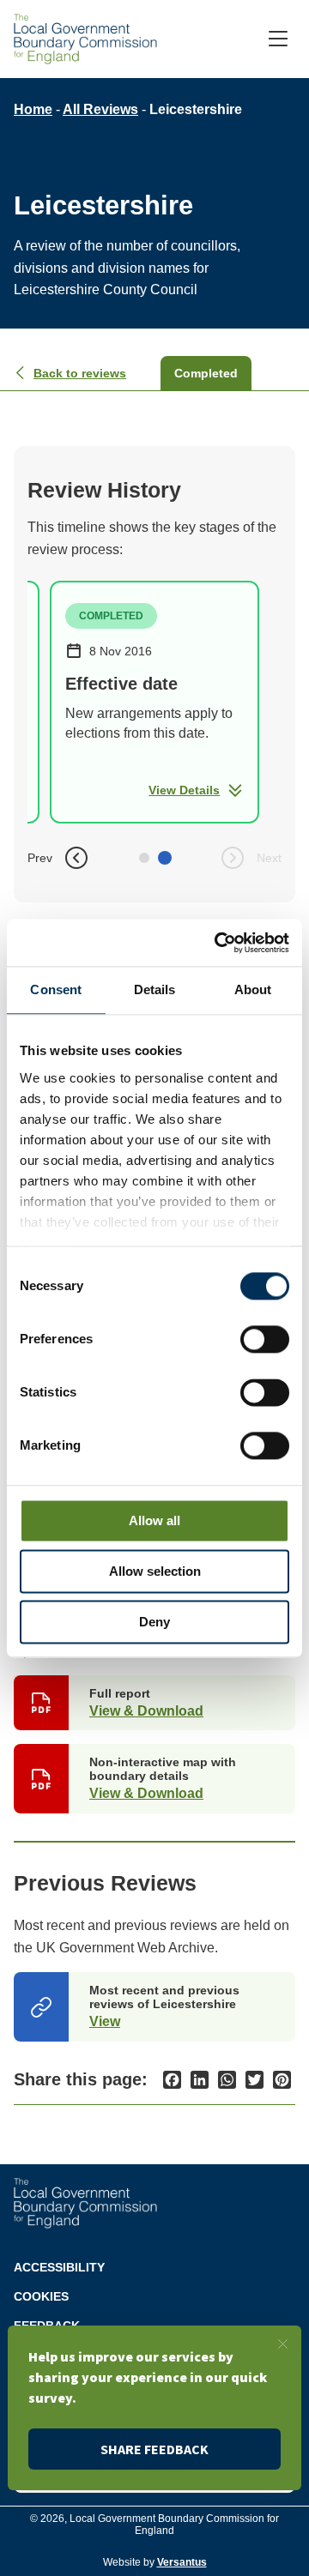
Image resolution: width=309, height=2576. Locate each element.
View (105, 2021)
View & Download (146, 1711)
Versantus (182, 2562)
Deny (154, 1622)
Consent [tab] (56, 989)
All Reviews (100, 109)
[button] (144, 858)
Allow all (154, 1520)
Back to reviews (80, 373)
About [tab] (253, 989)
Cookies (41, 2296)
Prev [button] (40, 858)
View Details (184, 790)
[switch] (265, 1339)
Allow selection (155, 1571)
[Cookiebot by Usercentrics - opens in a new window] (218, 943)
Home (33, 109)
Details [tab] (155, 989)
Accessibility (59, 2267)
